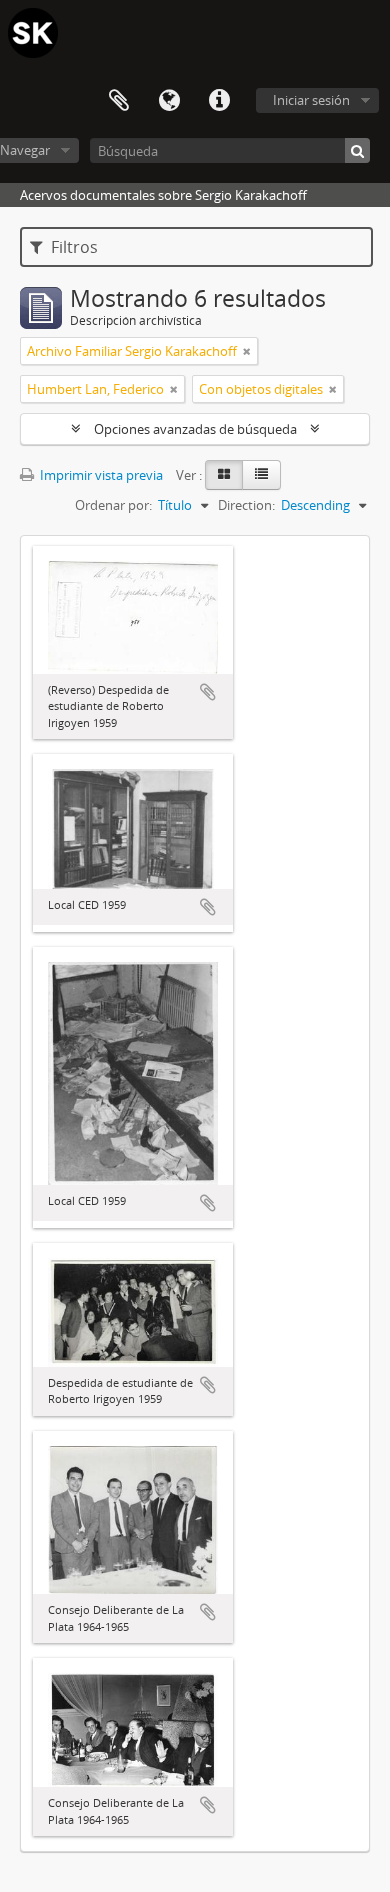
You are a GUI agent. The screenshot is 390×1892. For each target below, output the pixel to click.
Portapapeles (119, 101)
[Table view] (261, 475)
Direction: (246, 505)
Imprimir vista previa (100, 475)
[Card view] (224, 475)
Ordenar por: (113, 505)
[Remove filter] (247, 351)
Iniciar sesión (311, 100)
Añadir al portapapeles (208, 692)
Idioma (169, 101)
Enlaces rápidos (219, 101)
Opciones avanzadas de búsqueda (195, 429)
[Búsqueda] (357, 150)
